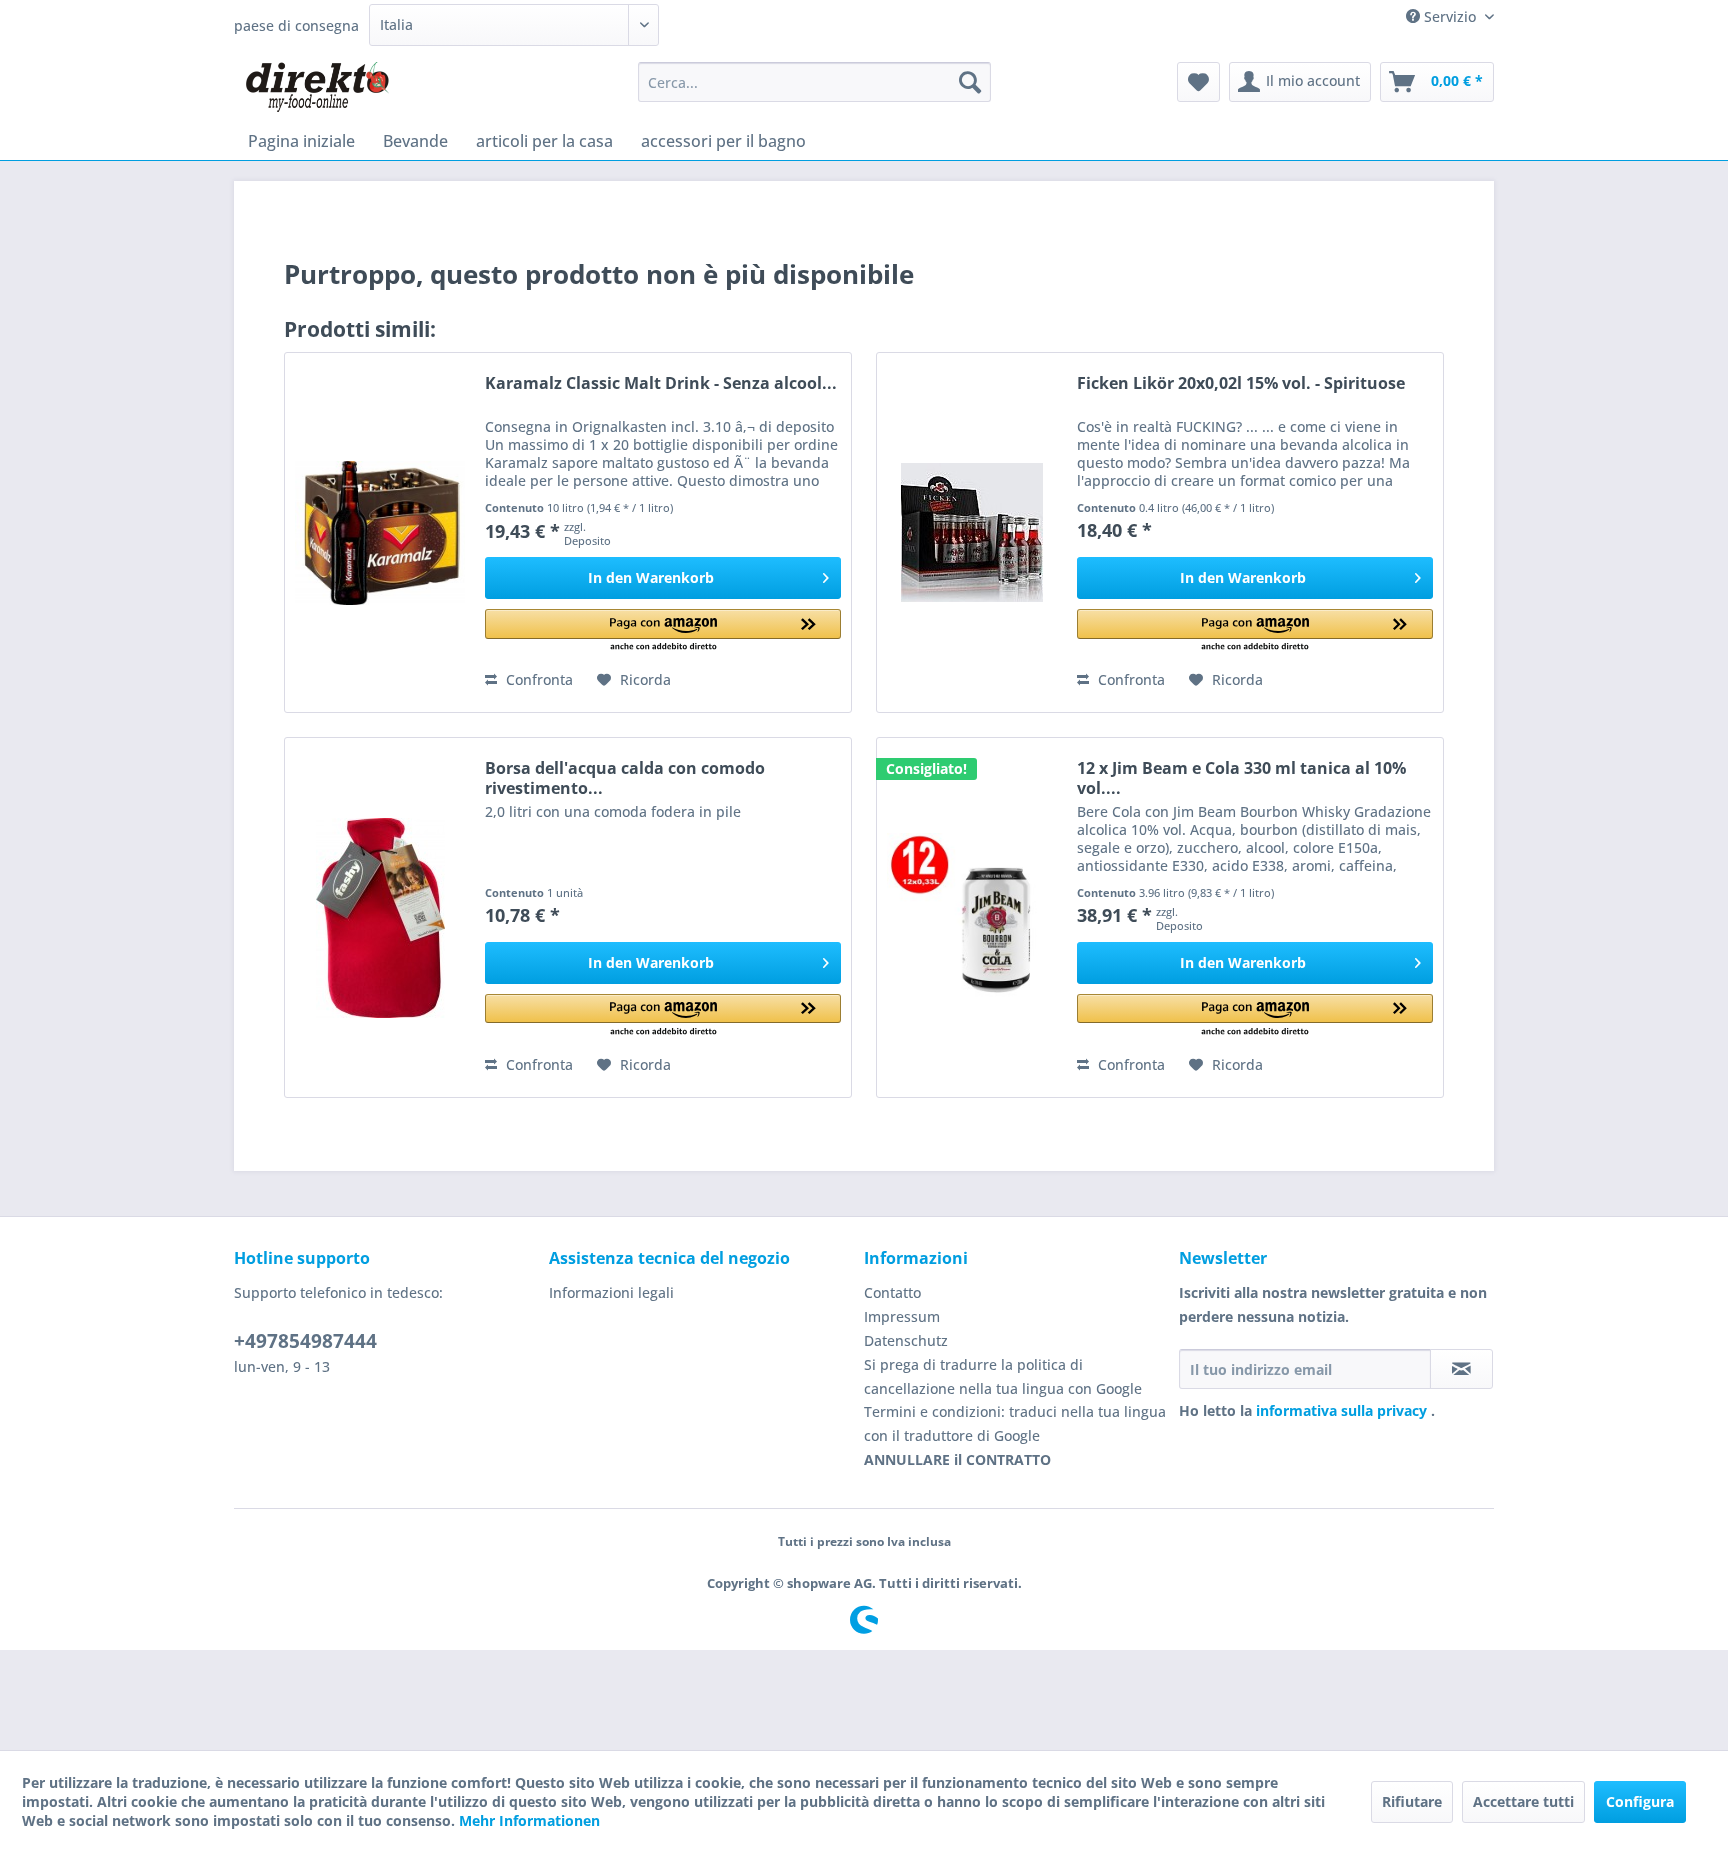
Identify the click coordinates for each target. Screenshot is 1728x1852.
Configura (1640, 1801)
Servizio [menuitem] (1450, 16)
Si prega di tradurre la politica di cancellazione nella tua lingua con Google (1003, 1376)
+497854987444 (305, 1341)
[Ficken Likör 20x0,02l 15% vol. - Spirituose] (972, 532)
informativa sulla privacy (1343, 1410)
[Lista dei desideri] (1198, 82)
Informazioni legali (611, 1292)
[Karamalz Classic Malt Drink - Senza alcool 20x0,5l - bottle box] (380, 532)
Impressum (902, 1316)
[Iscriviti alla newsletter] (1461, 1369)
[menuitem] (814, 82)
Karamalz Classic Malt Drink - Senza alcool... (661, 383)
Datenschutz (906, 1340)
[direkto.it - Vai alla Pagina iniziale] (316, 87)
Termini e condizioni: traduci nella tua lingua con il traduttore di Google (1015, 1423)
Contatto (892, 1292)
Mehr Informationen (529, 1820)
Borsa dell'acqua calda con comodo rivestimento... (625, 778)
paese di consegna (296, 25)
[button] (663, 631)
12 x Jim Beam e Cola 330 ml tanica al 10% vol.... (1241, 778)
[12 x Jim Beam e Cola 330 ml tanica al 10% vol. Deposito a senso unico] (972, 917)
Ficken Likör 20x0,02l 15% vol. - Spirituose (1241, 383)
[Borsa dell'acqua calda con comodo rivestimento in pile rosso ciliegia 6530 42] (380, 917)
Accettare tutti (1523, 1801)
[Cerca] (970, 82)
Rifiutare (1412, 1801)
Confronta (537, 679)
